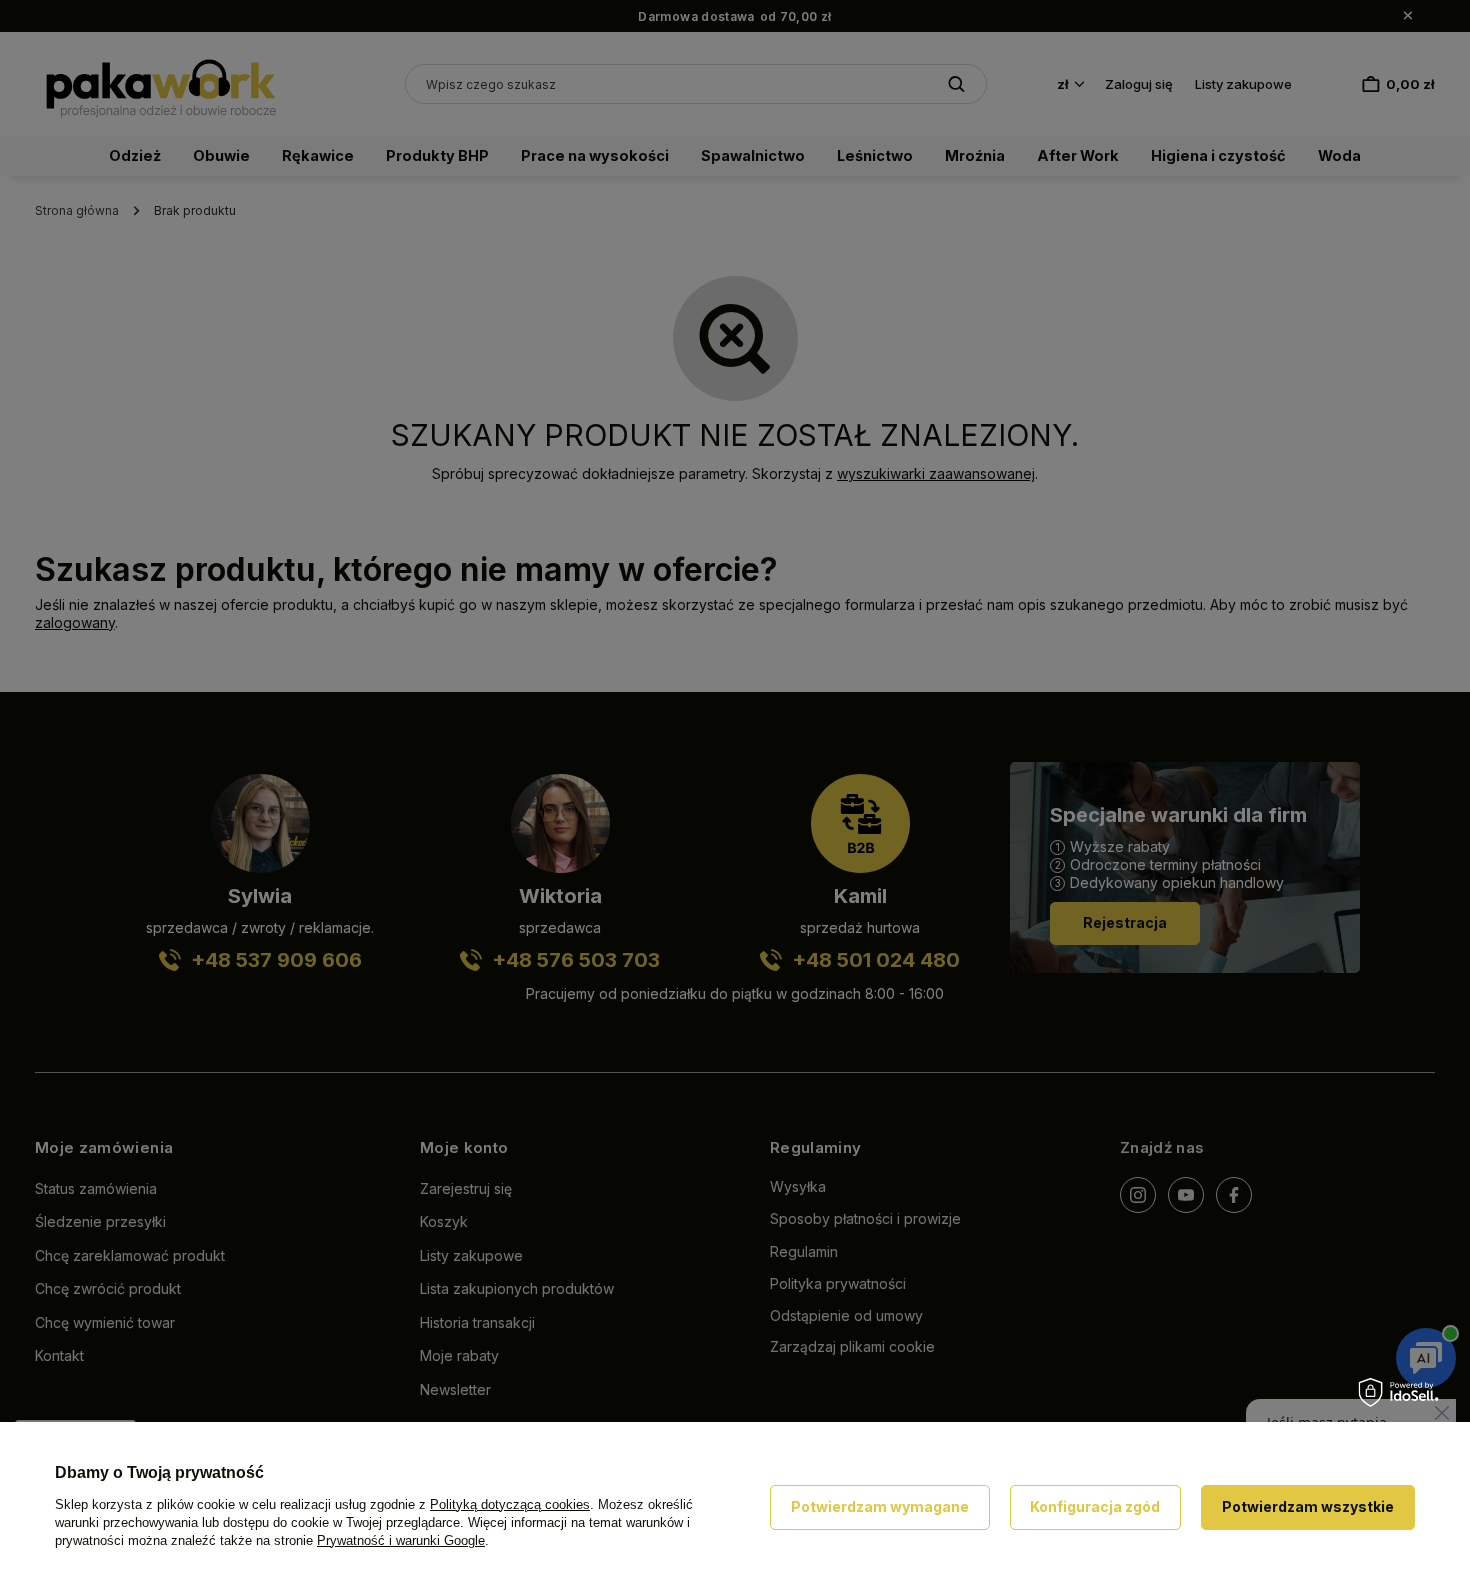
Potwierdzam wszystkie (1308, 1506)
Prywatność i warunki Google (401, 1540)
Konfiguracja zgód (1095, 1506)
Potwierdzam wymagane (880, 1506)
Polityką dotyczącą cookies (510, 1504)
